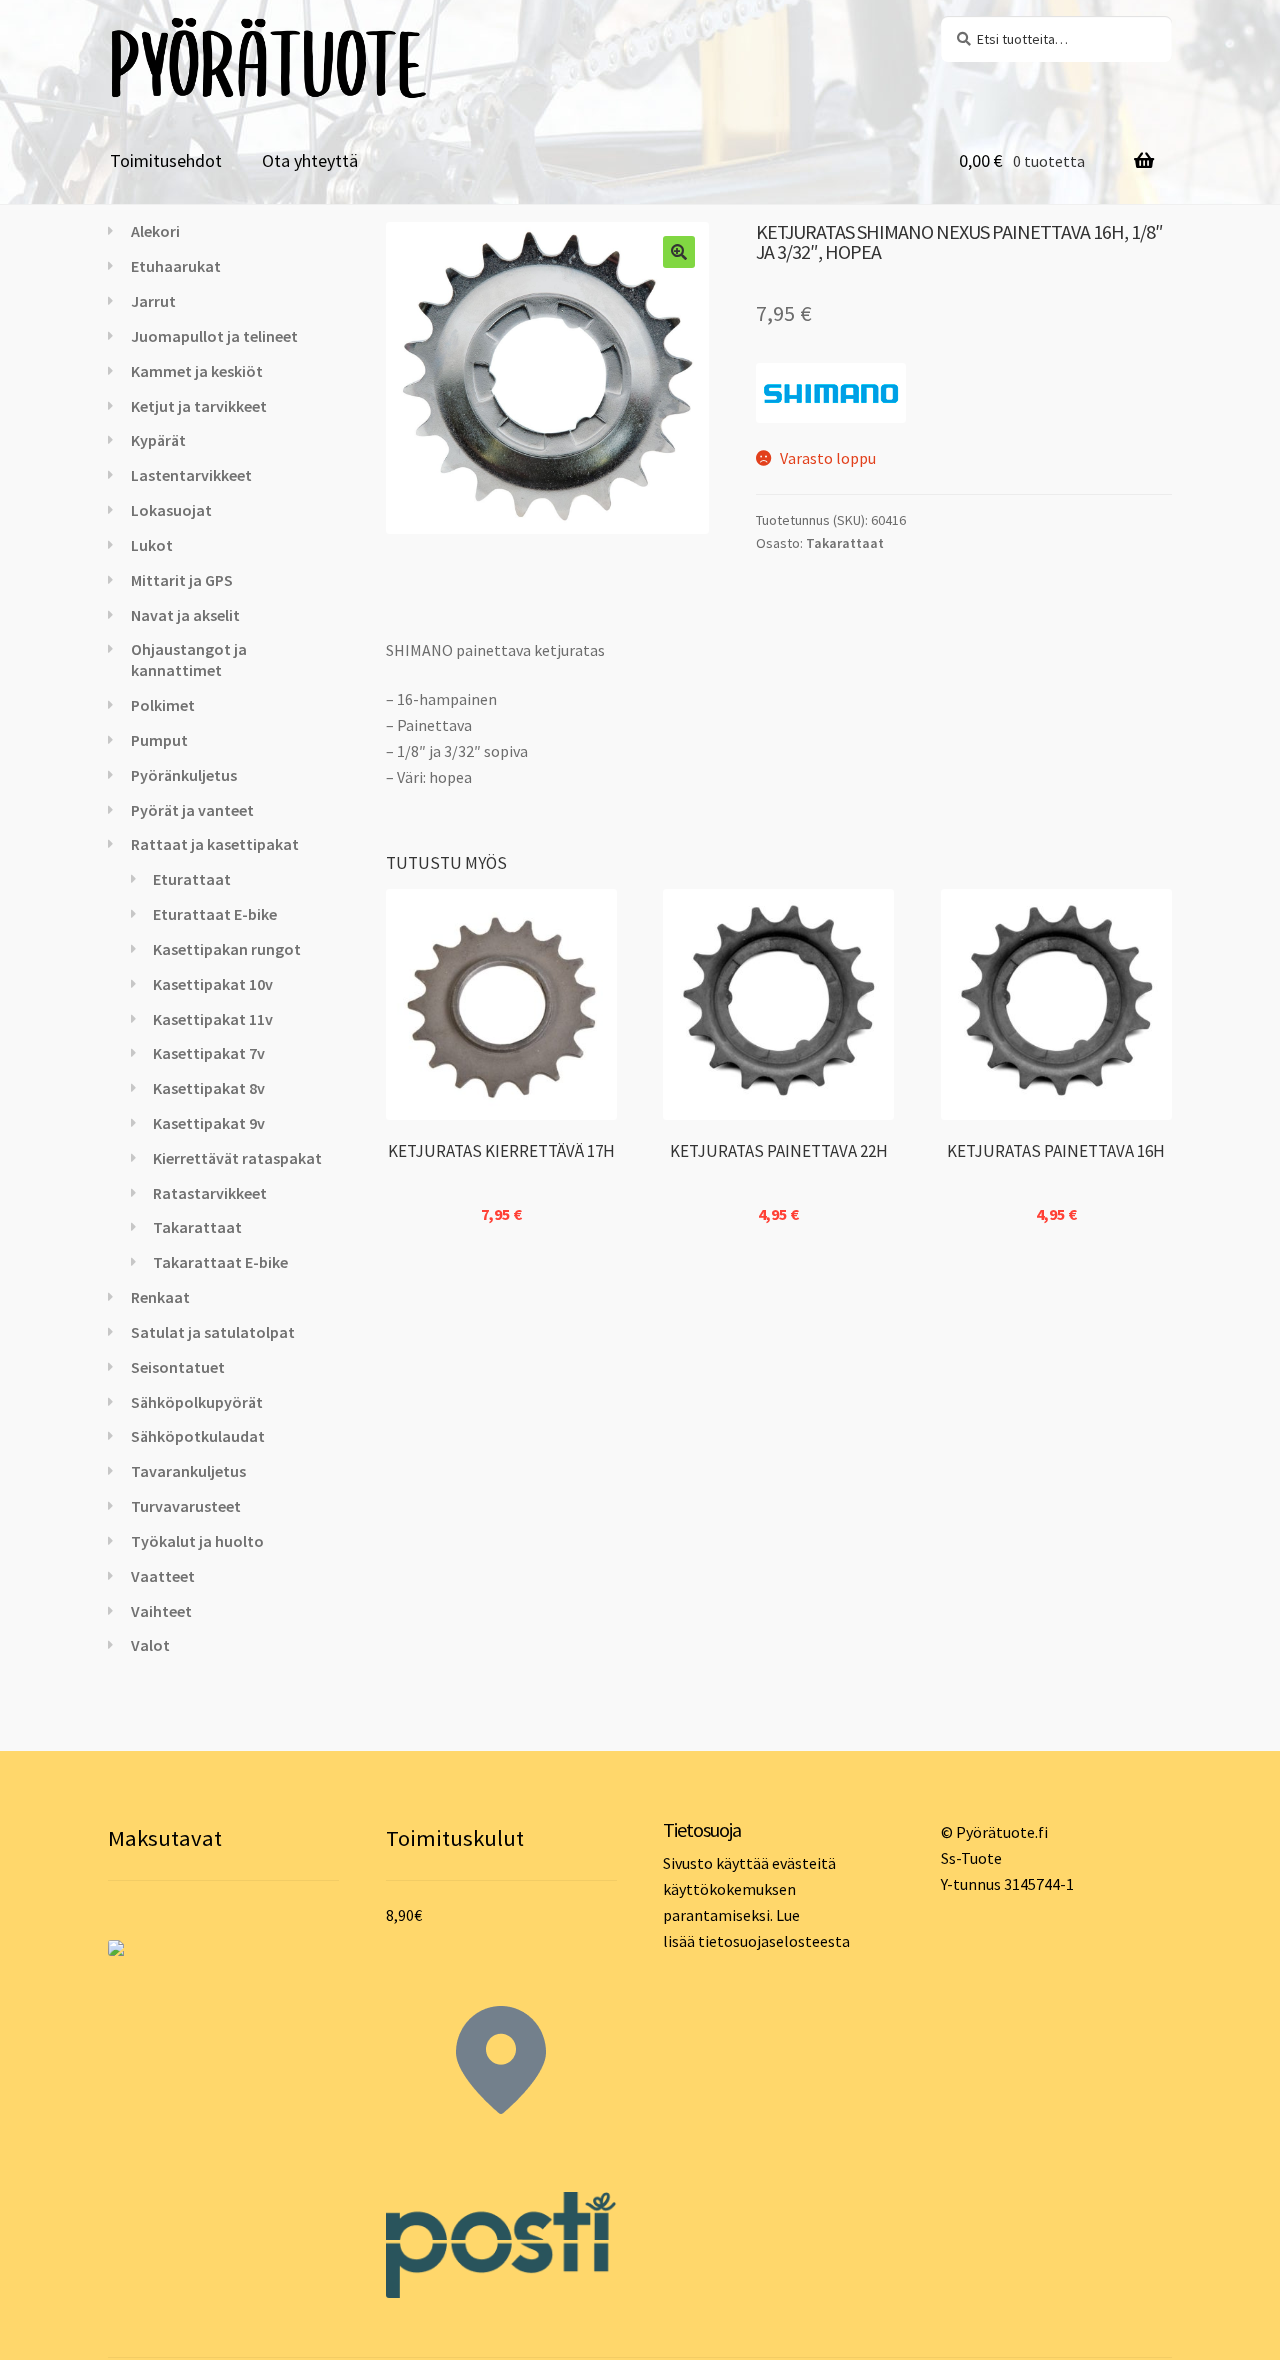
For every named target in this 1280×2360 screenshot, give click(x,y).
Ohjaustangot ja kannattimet (189, 659)
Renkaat (160, 1297)
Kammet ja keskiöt (197, 371)
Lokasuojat (171, 510)
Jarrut (153, 301)
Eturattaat (192, 879)
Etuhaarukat (176, 266)
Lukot (152, 545)
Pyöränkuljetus (184, 775)
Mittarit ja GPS (182, 580)
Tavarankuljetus (188, 1471)
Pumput (159, 740)
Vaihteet (161, 1611)
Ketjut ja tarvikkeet (199, 406)
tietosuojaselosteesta (774, 1941)
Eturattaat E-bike (215, 914)
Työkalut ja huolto (197, 1541)
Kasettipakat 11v (213, 1019)
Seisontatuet (178, 1367)
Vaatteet (163, 1576)
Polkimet (163, 705)
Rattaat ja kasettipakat (215, 844)
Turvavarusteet (186, 1506)
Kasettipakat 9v (209, 1123)
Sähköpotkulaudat (198, 1436)
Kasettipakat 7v (209, 1053)
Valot (150, 1645)
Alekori (155, 231)
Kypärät (158, 440)
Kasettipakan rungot (227, 949)
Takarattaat (845, 543)
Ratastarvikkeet (210, 1193)
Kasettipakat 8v (209, 1088)
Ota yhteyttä (310, 160)
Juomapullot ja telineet (214, 336)
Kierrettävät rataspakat (237, 1158)
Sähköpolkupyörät (197, 1402)
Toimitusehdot (166, 160)
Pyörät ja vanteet (192, 810)
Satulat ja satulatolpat (213, 1332)
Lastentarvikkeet (191, 475)
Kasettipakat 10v (213, 984)
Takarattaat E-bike (220, 1262)
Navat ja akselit (185, 615)
